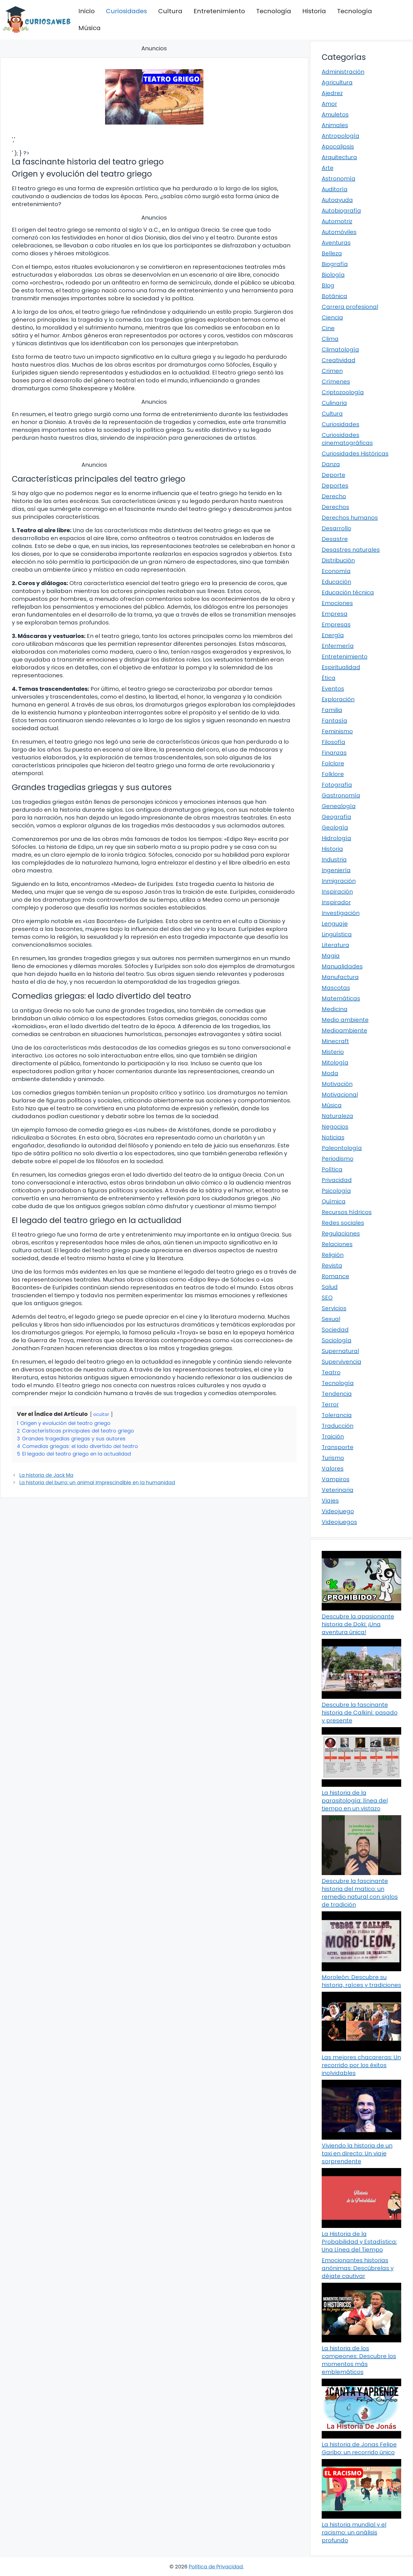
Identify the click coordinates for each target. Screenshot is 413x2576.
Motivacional (340, 1095)
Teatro (331, 1372)
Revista (332, 1266)
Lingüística (337, 934)
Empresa (335, 614)
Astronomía (339, 179)
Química (334, 1201)
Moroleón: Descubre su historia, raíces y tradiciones (361, 1981)
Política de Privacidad (216, 2567)
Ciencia (332, 317)
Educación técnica (348, 592)
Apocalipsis (338, 146)
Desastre (335, 539)
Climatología (340, 349)
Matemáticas (341, 998)
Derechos (335, 507)
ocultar (101, 1414)
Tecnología (274, 11)
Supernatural (340, 1351)
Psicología (336, 1191)
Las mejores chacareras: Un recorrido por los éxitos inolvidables (361, 2065)
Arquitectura (339, 157)
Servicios (334, 1308)
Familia (332, 710)
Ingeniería (336, 870)
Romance (335, 1276)
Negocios (335, 1127)
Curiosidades (126, 11)
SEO (327, 1298)
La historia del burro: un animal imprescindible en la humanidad (97, 1483)
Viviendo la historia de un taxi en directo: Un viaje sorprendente (357, 2153)
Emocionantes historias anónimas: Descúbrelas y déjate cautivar (358, 2268)
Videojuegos (339, 1522)
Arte (328, 168)
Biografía (335, 264)
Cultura (170, 11)
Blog (328, 285)
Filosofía (333, 742)
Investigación (341, 913)
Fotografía (337, 785)
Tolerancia (337, 1415)
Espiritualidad (341, 667)
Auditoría (335, 189)
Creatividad (339, 360)
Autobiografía (341, 211)
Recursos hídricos (347, 1212)
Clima (330, 339)
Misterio (333, 1052)
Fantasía (334, 721)
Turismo (333, 1458)
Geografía (336, 817)
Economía (336, 571)
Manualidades (342, 966)
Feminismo (337, 731)
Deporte (333, 475)
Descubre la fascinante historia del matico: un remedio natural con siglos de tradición (360, 1893)
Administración (343, 72)
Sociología (337, 1340)
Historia (314, 11)
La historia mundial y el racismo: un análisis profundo (354, 2532)
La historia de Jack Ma (46, 1475)
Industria (334, 860)
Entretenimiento (219, 11)
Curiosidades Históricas (355, 454)
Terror (330, 1404)
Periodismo (338, 1159)
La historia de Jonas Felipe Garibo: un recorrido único (359, 2448)
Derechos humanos (350, 518)
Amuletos (335, 114)
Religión (333, 1255)
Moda (330, 1073)
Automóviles (339, 232)
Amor (329, 104)
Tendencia (337, 1394)
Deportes (335, 486)
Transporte (338, 1447)
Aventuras (336, 243)
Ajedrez (332, 93)
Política (332, 1169)
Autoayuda (337, 200)
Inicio (87, 11)
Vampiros (336, 1479)
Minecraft (335, 1041)
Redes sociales (343, 1223)
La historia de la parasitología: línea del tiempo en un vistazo (355, 1801)
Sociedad (335, 1330)
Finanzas (334, 753)
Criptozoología (343, 392)
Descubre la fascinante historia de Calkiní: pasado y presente (360, 1713)
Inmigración (339, 881)
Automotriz (337, 221)
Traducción (338, 1426)
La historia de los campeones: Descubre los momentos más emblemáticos (359, 2360)
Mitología (335, 1063)
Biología (333, 275)
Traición (333, 1436)
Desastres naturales (351, 550)
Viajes (330, 1501)
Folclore (333, 763)
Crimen (332, 371)
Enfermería (338, 646)
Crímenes (336, 382)
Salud (330, 1287)
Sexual (331, 1319)
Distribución (338, 560)
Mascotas (336, 988)
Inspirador (336, 902)
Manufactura (340, 977)
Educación (336, 582)
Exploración (338, 699)
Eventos (333, 689)
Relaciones (337, 1244)
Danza (331, 464)
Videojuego (338, 1511)
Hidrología (336, 838)
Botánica (334, 296)
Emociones (337, 603)
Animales (335, 125)
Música (89, 28)
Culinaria (334, 403)
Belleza (332, 253)
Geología (335, 827)
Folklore (333, 774)
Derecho (334, 496)
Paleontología (342, 1148)
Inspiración (337, 892)
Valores (333, 1469)
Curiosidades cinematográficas (347, 439)
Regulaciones (341, 1233)
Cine (328, 328)
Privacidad (337, 1180)
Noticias (333, 1137)
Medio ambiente (345, 1020)
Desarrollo (336, 528)
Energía (333, 635)
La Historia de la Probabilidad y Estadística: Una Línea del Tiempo (359, 2242)
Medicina (335, 1009)
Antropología (341, 136)
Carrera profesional (350, 307)
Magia (331, 956)
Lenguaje (335, 924)
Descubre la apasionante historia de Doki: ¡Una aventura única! (358, 1624)
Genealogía (339, 806)
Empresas (336, 624)
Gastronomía (341, 795)
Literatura (335, 945)
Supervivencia (341, 1362)
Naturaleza (337, 1116)
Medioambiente (344, 1030)
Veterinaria (338, 1490)
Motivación (337, 1084)
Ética (329, 678)
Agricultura (337, 82)
